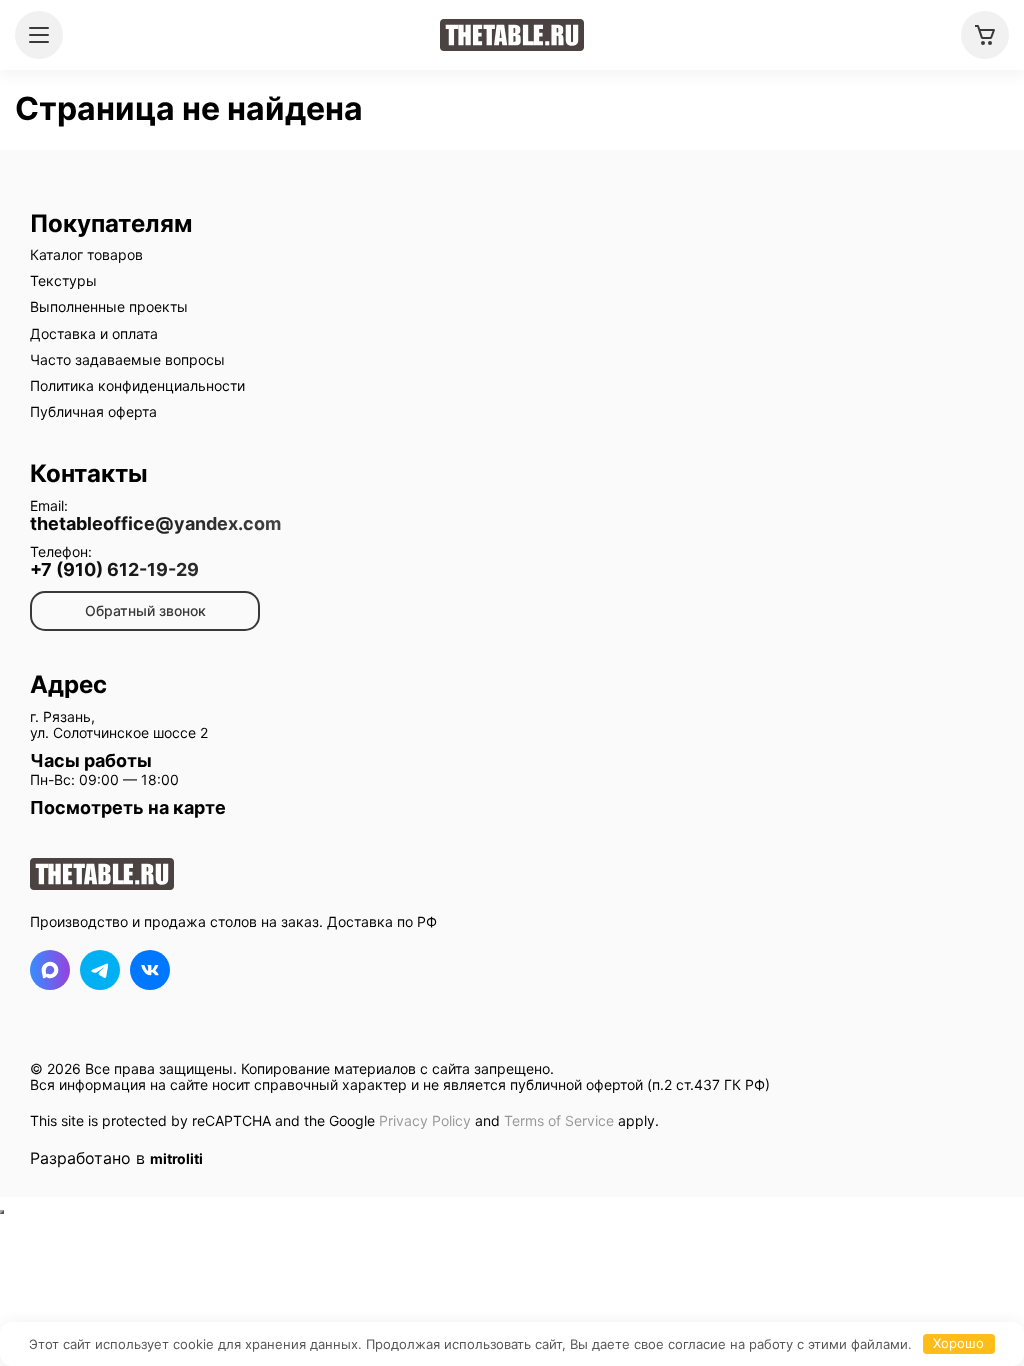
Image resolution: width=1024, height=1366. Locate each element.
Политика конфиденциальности (137, 385)
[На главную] (512, 35)
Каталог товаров (86, 254)
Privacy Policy (425, 1120)
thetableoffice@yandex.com (155, 524)
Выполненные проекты (109, 306)
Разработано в (116, 1158)
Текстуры (63, 280)
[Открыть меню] (39, 35)
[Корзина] (985, 35)
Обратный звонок (145, 610)
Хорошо (958, 1343)
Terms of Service (559, 1120)
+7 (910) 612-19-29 (114, 570)
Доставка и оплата (94, 333)
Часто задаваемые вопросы (127, 359)
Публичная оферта (93, 411)
